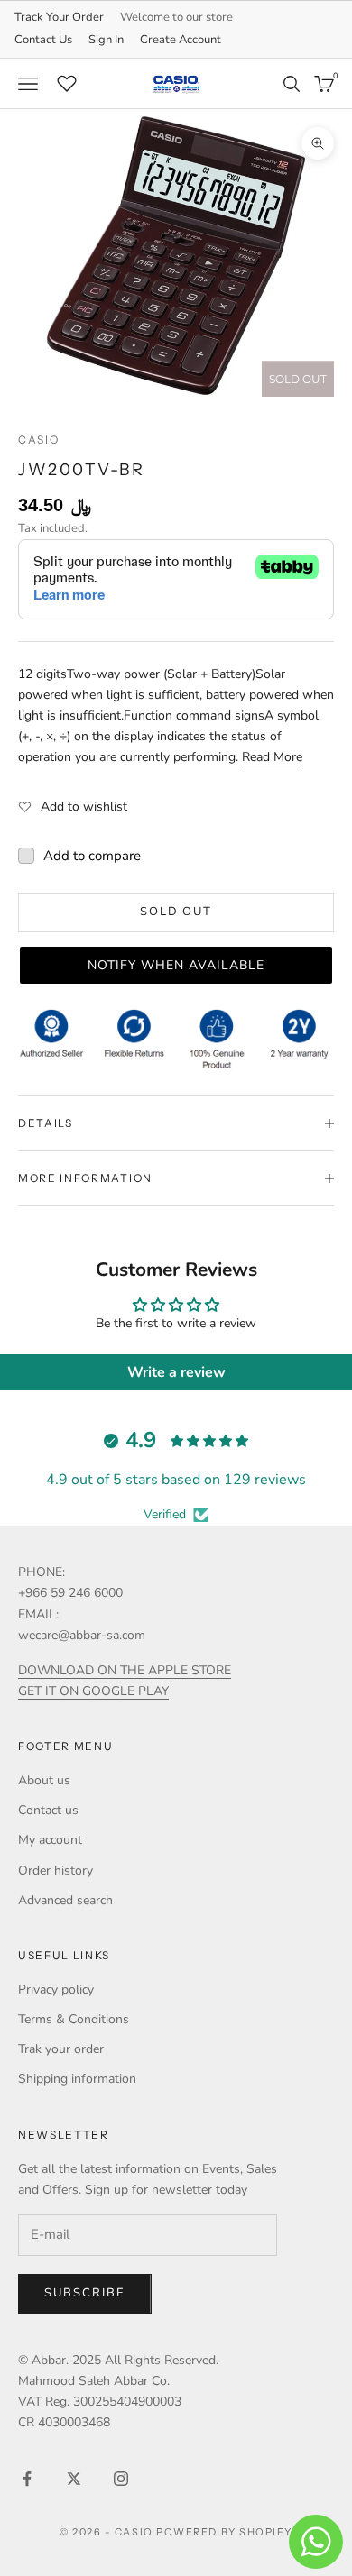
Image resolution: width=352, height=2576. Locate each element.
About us (44, 1780)
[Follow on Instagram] (121, 2479)
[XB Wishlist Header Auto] (67, 81)
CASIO (38, 440)
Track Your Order (59, 17)
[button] (176, 965)
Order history (56, 1870)
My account (50, 1840)
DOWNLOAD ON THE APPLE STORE (125, 1670)
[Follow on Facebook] (27, 2479)
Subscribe (85, 2293)
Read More (272, 757)
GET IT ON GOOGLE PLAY (93, 1691)
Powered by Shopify (224, 2532)
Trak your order (61, 2049)
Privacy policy (56, 1989)
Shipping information (77, 2079)
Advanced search (65, 1900)
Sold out (176, 912)
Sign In (106, 40)
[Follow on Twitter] (74, 2479)
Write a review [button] (176, 1372)
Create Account (181, 40)
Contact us (48, 1810)
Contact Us (43, 40)
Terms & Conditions (74, 2019)
